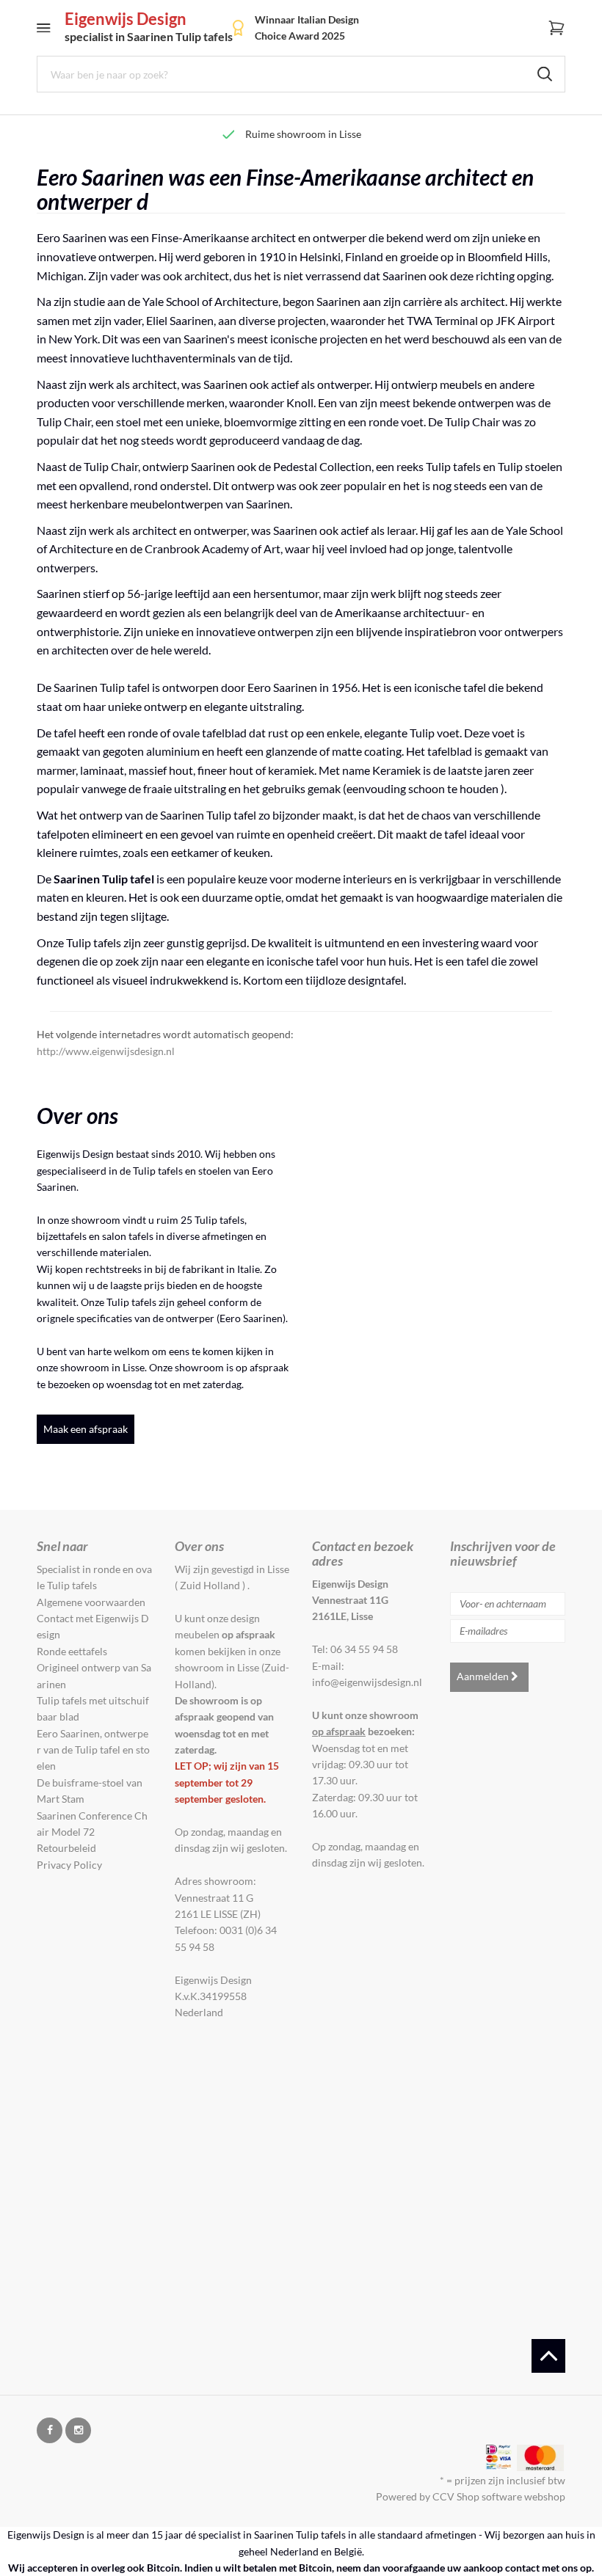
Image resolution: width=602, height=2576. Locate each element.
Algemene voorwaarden (91, 1602)
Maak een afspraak (86, 1429)
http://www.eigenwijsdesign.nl (106, 1051)
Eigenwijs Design (149, 27)
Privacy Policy (69, 1865)
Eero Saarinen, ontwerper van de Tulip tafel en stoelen (93, 1750)
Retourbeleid (66, 1848)
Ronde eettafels (72, 1651)
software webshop (523, 2496)
